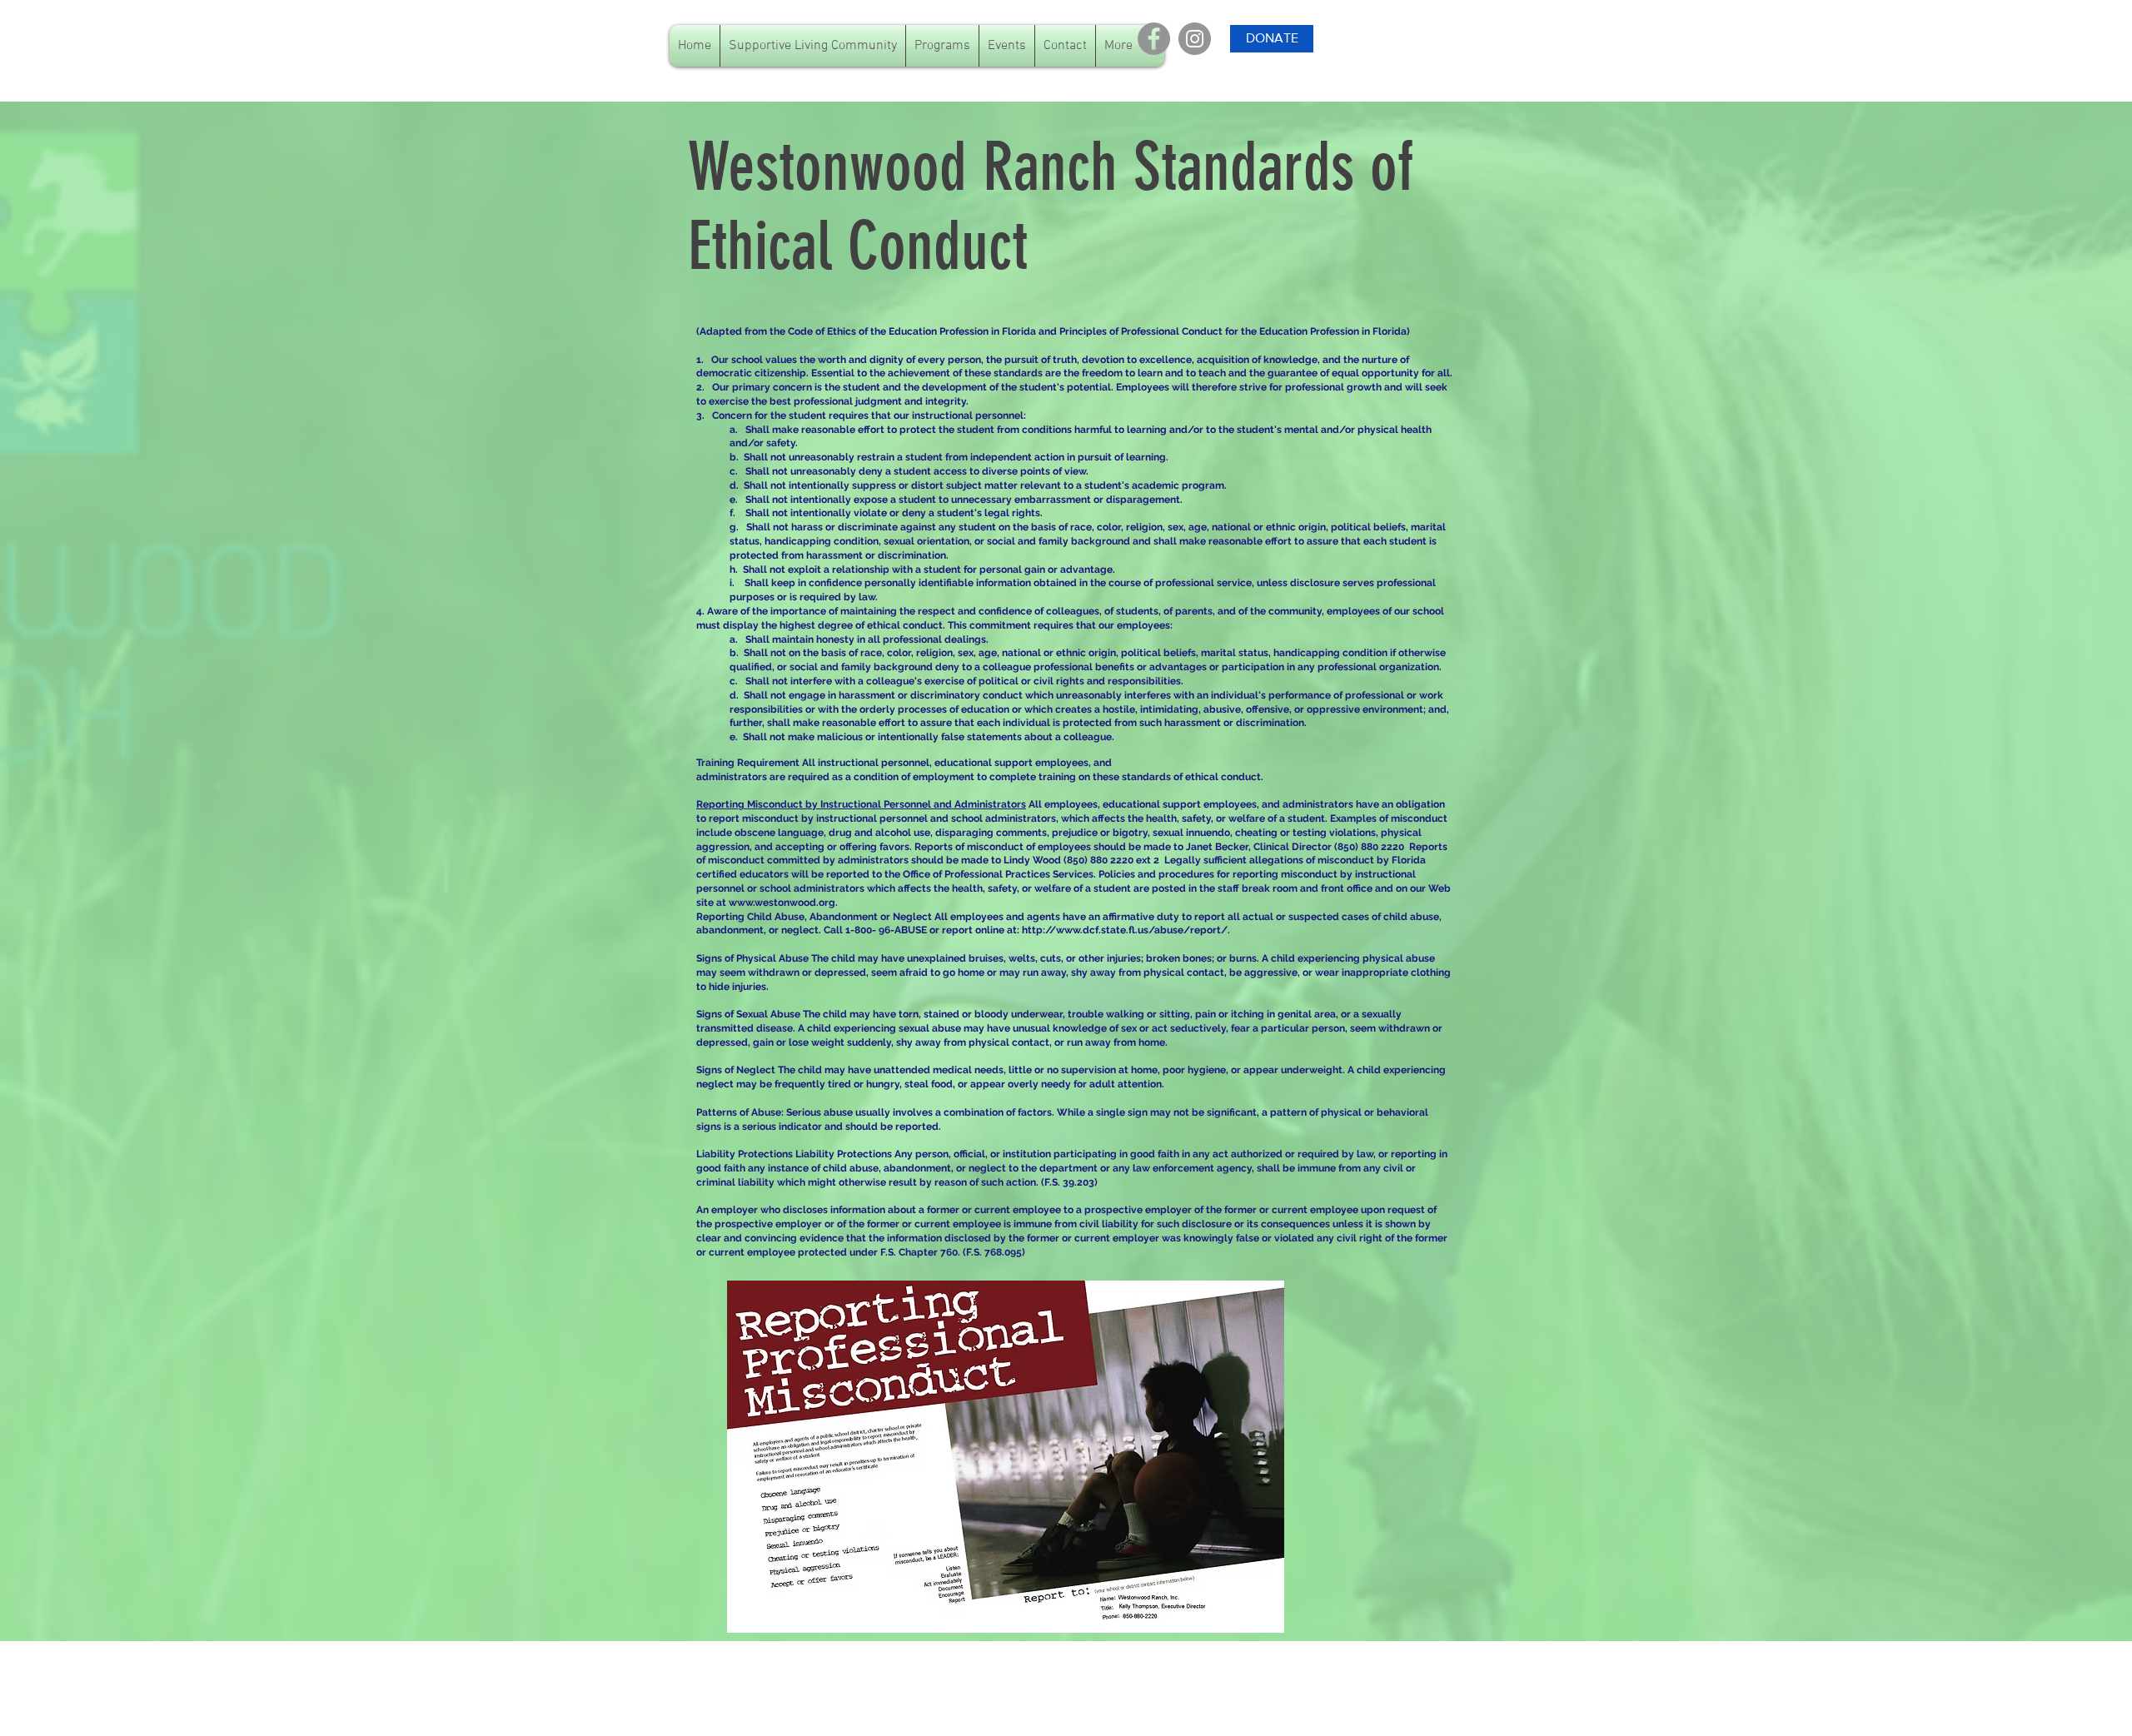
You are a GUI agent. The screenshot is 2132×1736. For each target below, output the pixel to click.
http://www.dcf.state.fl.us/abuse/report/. (1126, 930)
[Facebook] (1154, 39)
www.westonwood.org (782, 903)
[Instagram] (1195, 39)
